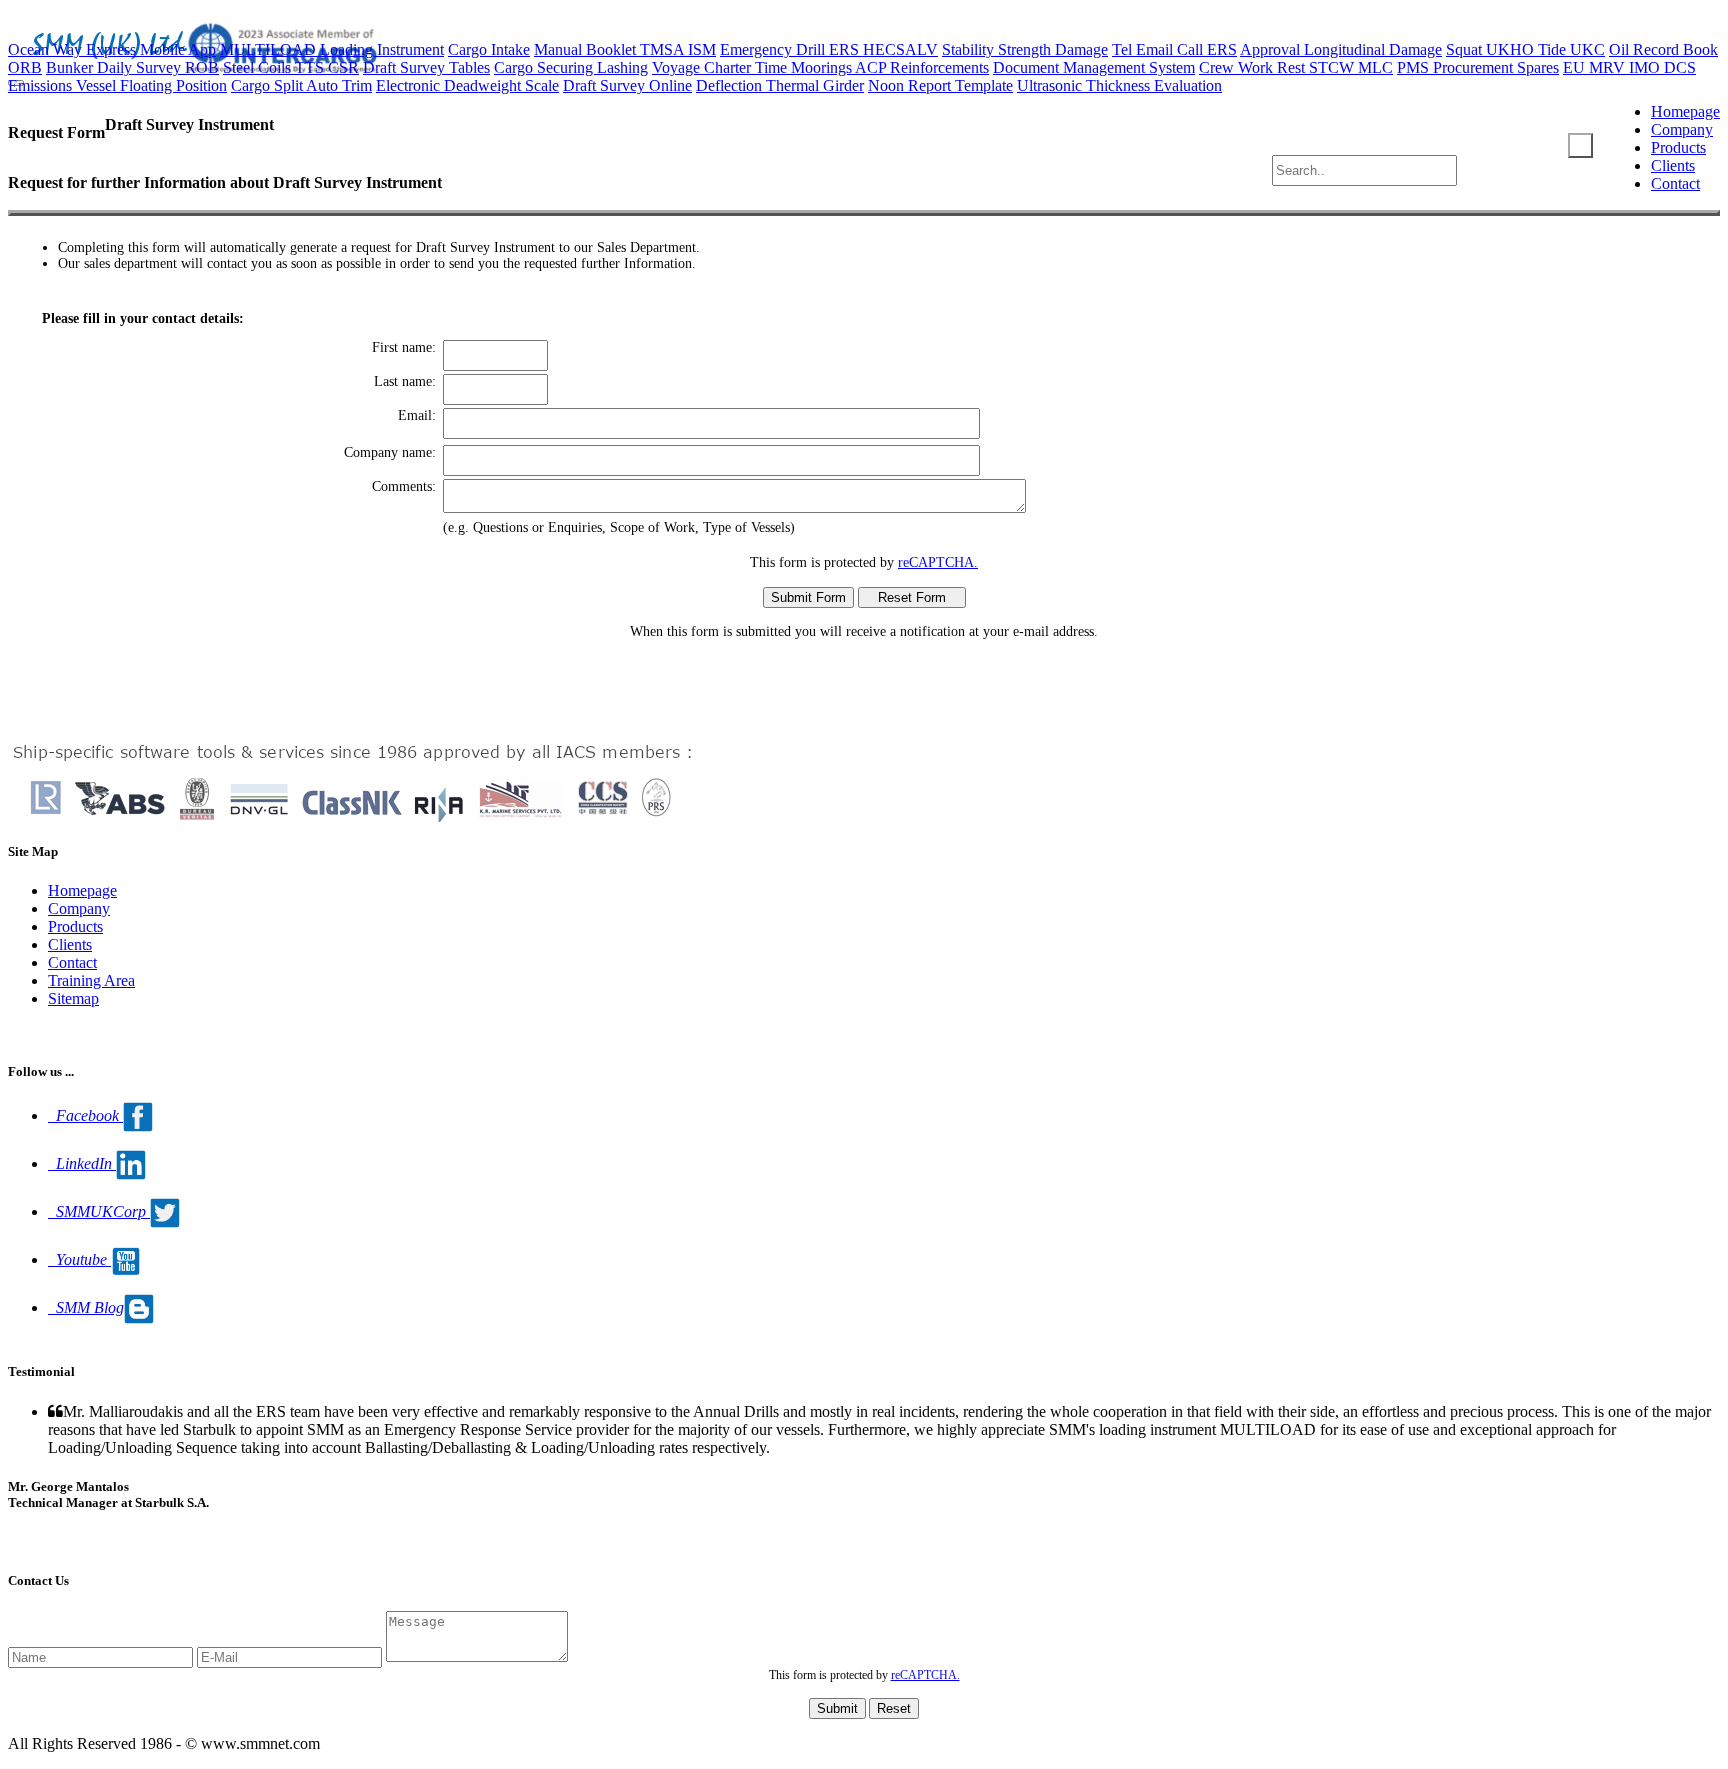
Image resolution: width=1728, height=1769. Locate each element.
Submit (837, 1708)
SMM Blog (86, 1307)
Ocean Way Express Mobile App (112, 49)
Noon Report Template (940, 85)
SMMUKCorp (99, 1211)
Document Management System (1094, 67)
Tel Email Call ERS (1174, 49)
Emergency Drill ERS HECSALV (829, 49)
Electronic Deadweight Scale (467, 85)
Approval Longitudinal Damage (1341, 49)
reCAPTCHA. (938, 562)
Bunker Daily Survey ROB (132, 67)
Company (1682, 129)
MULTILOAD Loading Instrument (332, 49)
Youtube (79, 1259)
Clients (1673, 165)
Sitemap (73, 998)
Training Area (91, 980)
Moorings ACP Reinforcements (890, 67)
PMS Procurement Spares (1478, 67)
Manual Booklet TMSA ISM (625, 49)
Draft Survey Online (627, 85)
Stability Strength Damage (1025, 49)
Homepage (1685, 111)
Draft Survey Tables (426, 67)
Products (1678, 147)
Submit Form (808, 597)
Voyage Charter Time (721, 67)
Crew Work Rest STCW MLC (1296, 67)
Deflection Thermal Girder (780, 85)
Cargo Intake (489, 49)
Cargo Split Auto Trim (301, 85)
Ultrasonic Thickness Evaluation (1119, 85)
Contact (1675, 183)
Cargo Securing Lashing (571, 67)
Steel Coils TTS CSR (291, 67)
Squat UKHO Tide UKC (1525, 49)
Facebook (85, 1115)
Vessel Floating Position (151, 85)
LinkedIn (82, 1163)
